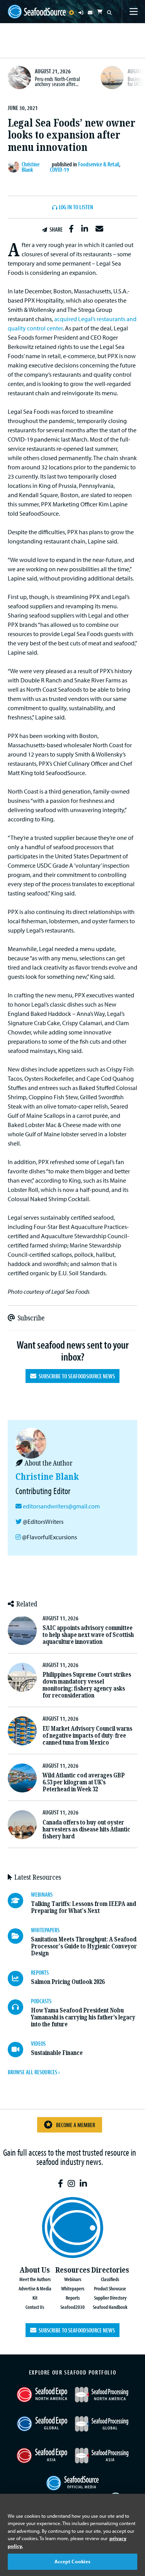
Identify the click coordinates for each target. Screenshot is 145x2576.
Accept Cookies (73, 2561)
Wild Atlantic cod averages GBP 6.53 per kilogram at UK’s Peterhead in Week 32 (84, 1782)
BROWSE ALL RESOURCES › (34, 2072)
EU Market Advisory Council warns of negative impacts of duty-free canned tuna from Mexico (87, 1736)
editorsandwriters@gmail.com (61, 1506)
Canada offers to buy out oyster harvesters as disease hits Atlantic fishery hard (86, 1829)
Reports (73, 2298)
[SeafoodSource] (37, 12)
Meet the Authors (35, 2279)
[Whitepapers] (19, 1936)
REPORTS (40, 1972)
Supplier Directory (110, 2298)
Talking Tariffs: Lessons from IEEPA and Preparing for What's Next (84, 1907)
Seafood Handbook (110, 2307)
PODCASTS (41, 2001)
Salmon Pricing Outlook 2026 (68, 1982)
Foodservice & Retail (99, 164)
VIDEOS (38, 2043)
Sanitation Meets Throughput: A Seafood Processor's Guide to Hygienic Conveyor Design (84, 1946)
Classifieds (110, 2279)
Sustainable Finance (57, 2053)
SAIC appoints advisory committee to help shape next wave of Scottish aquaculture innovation (88, 1635)
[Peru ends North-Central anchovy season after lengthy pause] (19, 78)
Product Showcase (110, 2288)
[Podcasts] (19, 2007)
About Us (35, 2270)
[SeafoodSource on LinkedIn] (83, 2184)
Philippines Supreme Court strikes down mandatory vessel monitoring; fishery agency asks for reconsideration (87, 1685)
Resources (73, 2270)
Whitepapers (73, 2288)
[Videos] (19, 2050)
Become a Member (76, 2125)
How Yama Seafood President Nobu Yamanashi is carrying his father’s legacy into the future (83, 2017)
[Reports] (19, 1979)
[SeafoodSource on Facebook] (61, 2184)
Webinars (73, 2279)
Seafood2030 (72, 2307)
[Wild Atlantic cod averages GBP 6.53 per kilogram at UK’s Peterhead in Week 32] (22, 1778)
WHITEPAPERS (45, 1930)
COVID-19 (60, 169)
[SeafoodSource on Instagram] (71, 2184)
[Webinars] (19, 1901)
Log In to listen (76, 207)
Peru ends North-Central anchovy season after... (57, 81)
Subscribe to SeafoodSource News (76, 1376)
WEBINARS (42, 1894)
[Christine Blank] (15, 167)
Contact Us (35, 2307)
